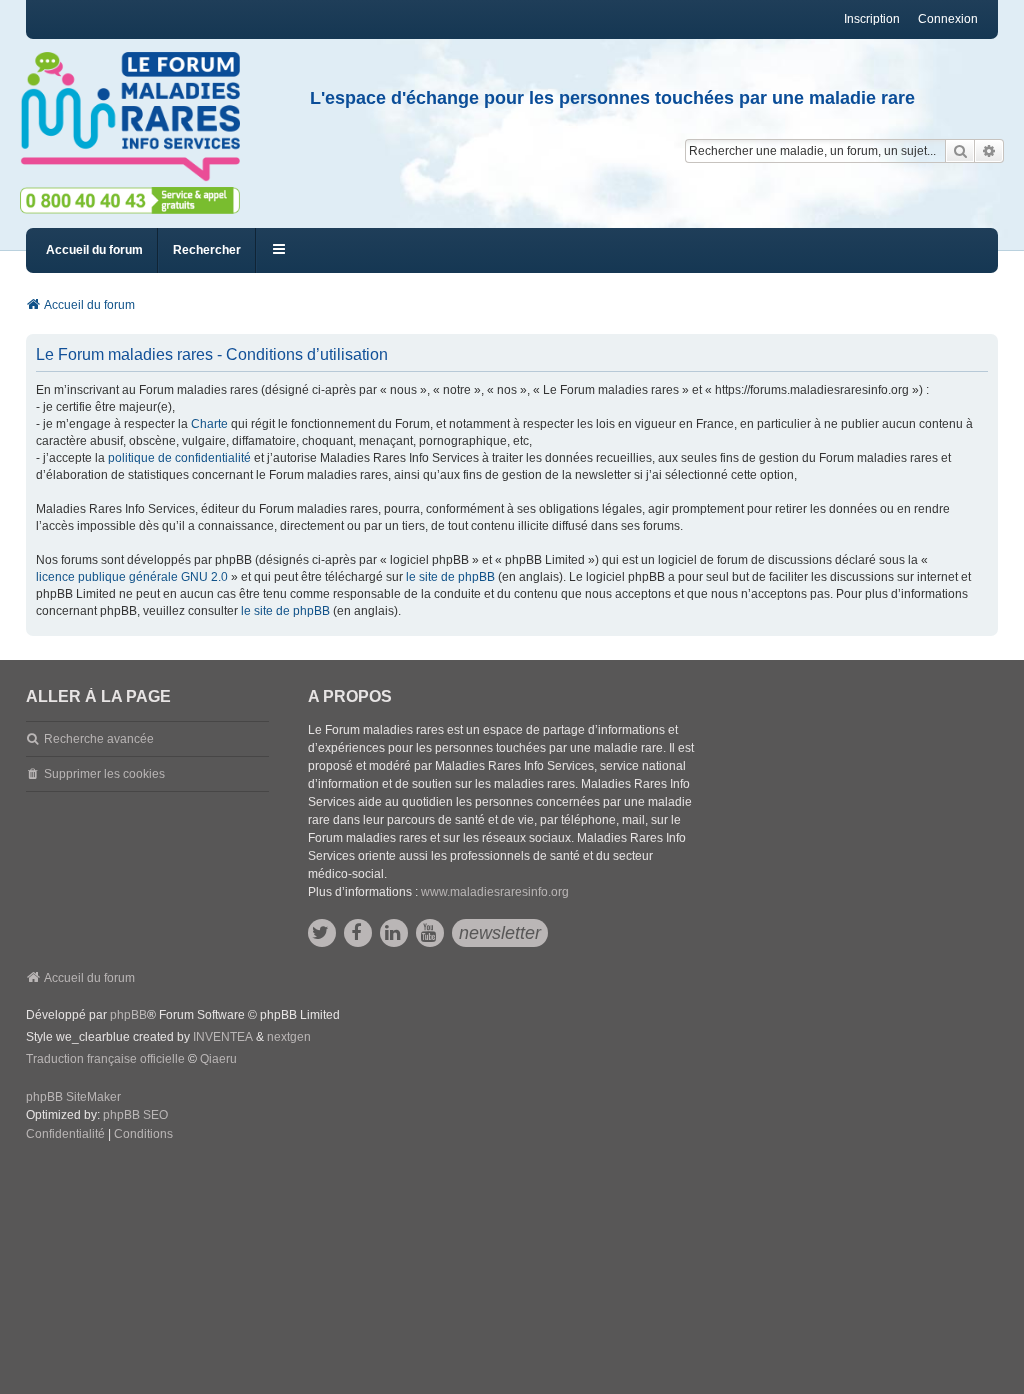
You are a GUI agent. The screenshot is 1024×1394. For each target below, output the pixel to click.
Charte (209, 424)
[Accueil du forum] (139, 117)
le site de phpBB (450, 577)
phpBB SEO (135, 1115)
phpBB (128, 1015)
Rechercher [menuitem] (207, 250)
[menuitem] (65, 1135)
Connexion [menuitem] (948, 19)
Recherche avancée (99, 739)
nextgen (289, 1037)
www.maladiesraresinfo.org (495, 892)
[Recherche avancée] (989, 151)
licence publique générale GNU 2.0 (132, 577)
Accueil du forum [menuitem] (94, 250)
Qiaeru (218, 1059)
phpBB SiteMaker (73, 1097)
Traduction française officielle (105, 1059)
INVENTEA (223, 1037)
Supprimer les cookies (104, 774)
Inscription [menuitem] (872, 19)
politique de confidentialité (179, 458)
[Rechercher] (960, 151)
